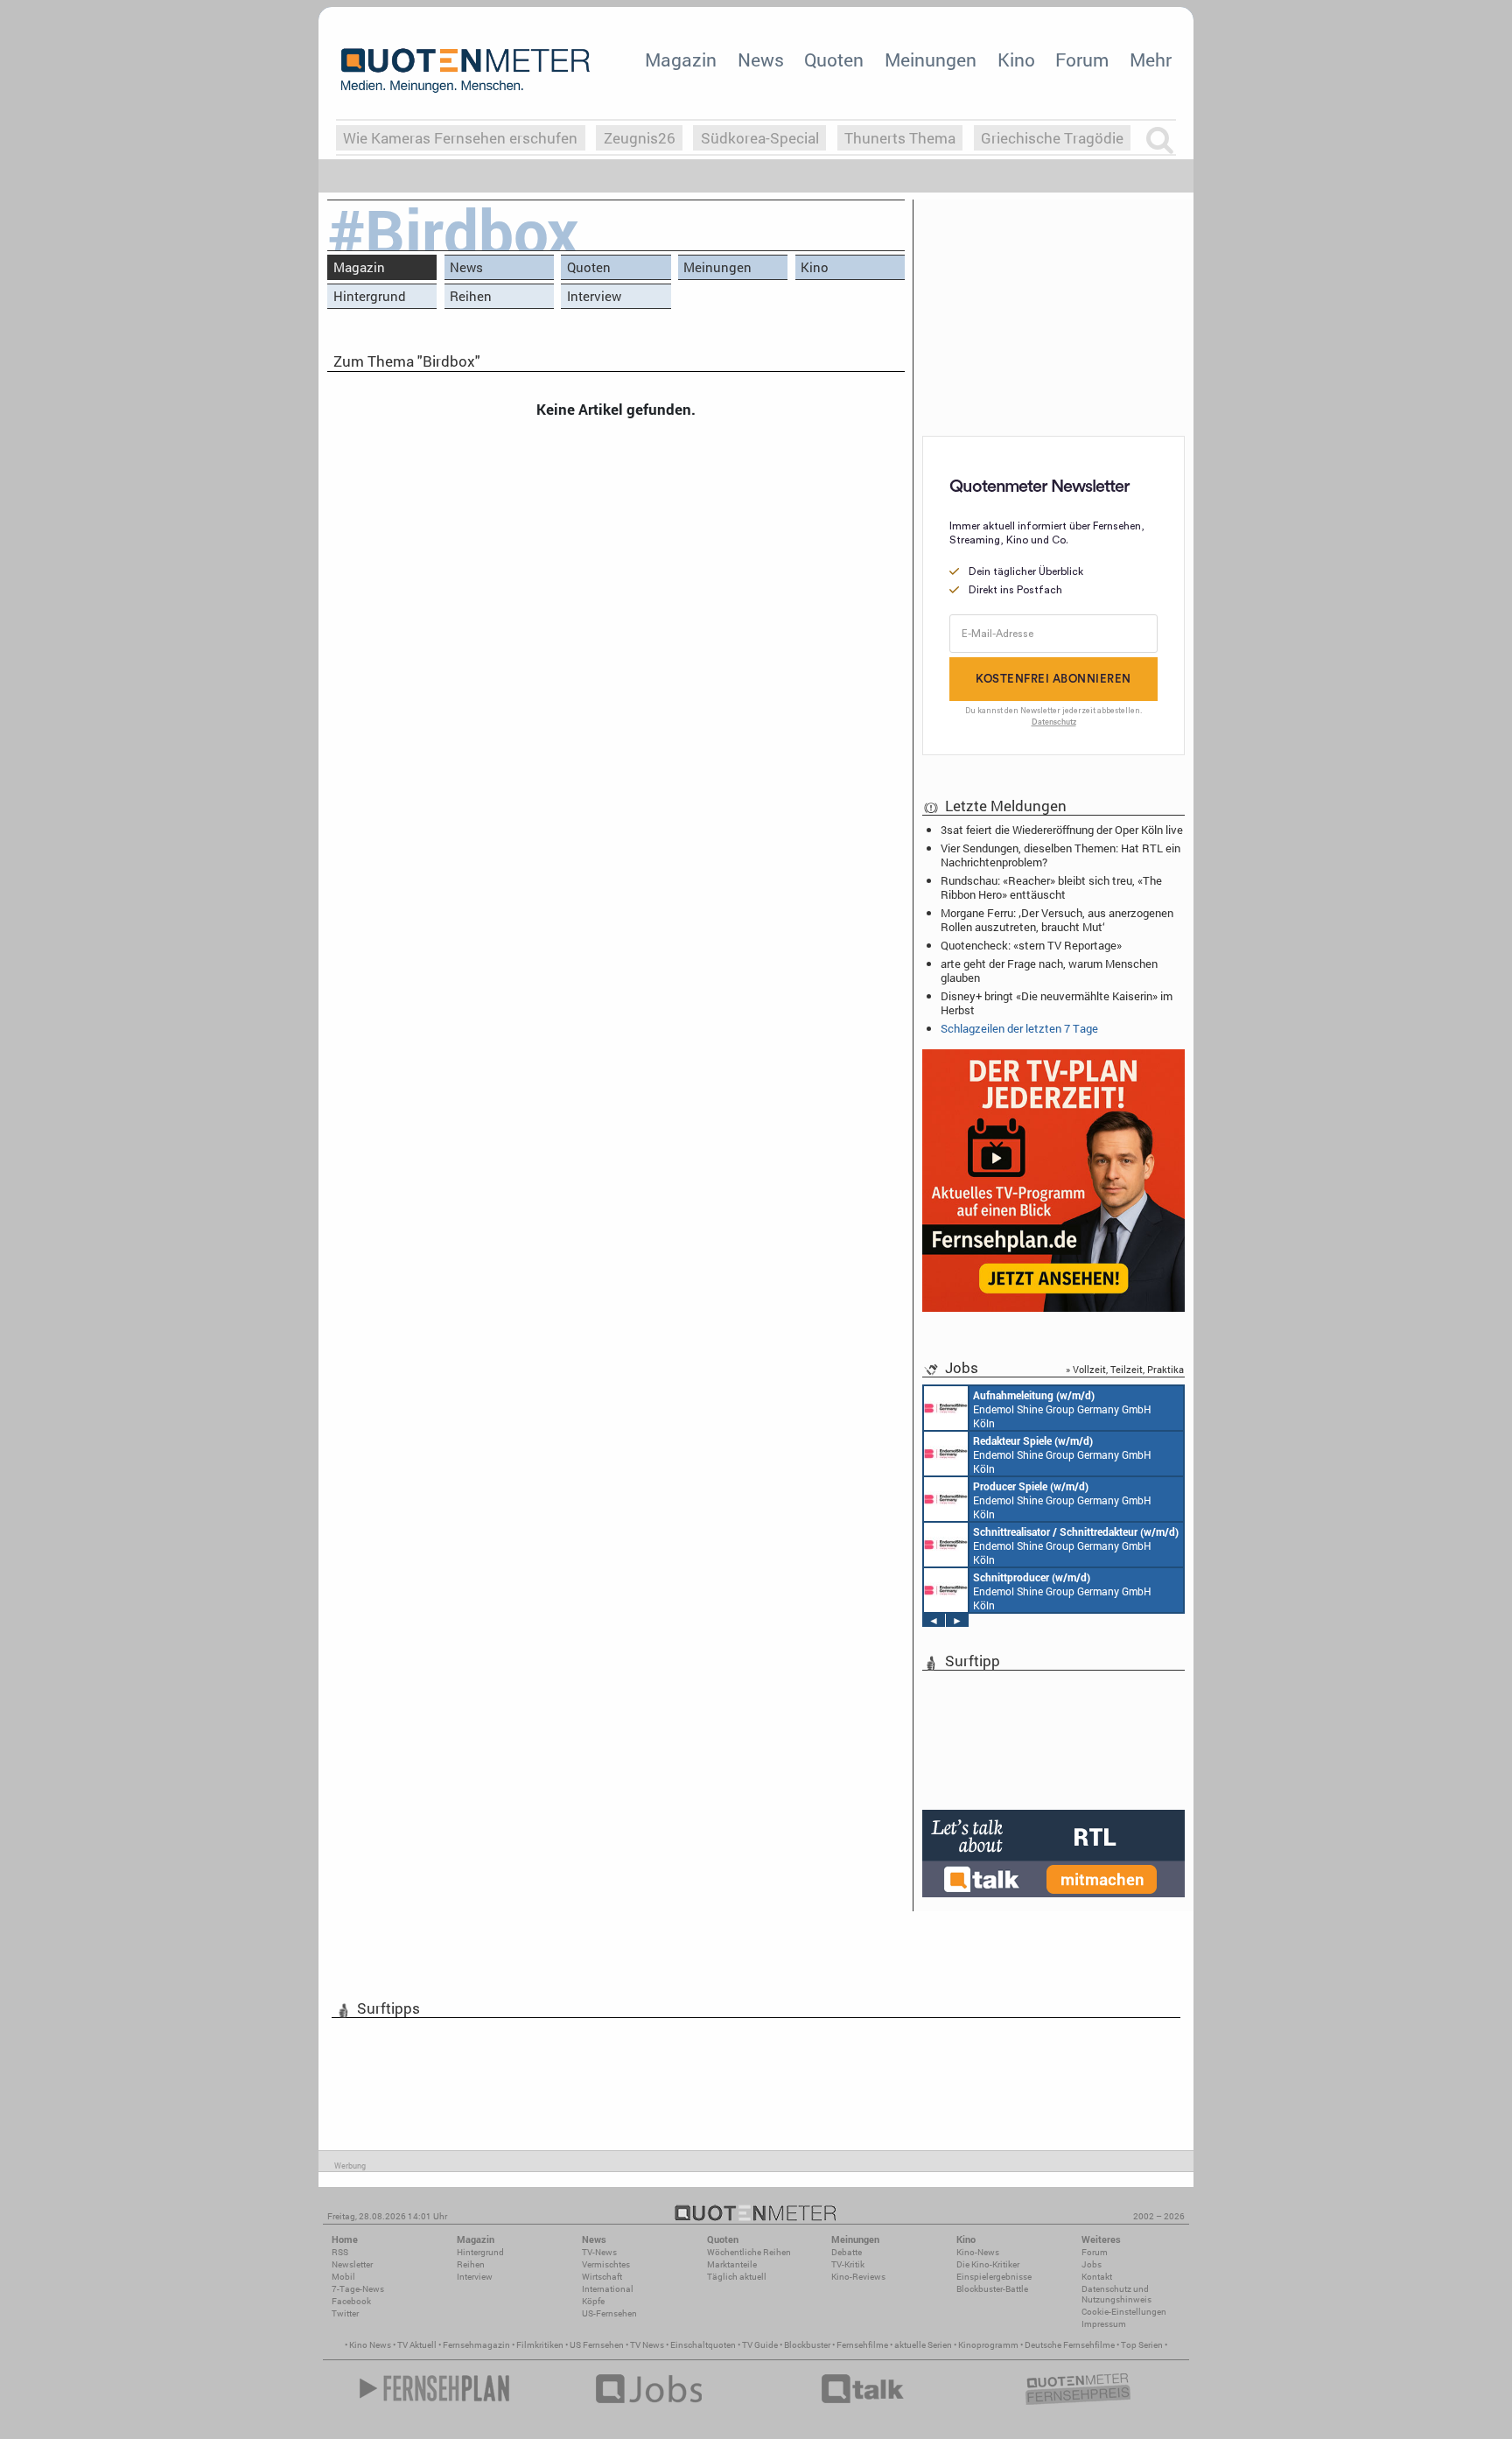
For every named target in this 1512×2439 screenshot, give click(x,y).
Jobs (1092, 2264)
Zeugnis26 (640, 138)
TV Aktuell (417, 2345)
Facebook (351, 2301)
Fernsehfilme (862, 2345)
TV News (647, 2345)
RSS (340, 2252)
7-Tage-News (358, 2289)
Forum (1082, 60)
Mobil (343, 2277)
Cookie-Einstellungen (1124, 2312)
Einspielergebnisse (994, 2277)
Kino (1016, 60)
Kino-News (978, 2252)
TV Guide (760, 2345)
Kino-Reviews (858, 2277)
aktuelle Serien (923, 2345)
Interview (594, 296)
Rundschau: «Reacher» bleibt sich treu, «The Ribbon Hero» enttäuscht (1051, 887)
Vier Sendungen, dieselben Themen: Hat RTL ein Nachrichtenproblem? (1060, 855)
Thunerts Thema (900, 138)
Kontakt (1097, 2277)
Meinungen (931, 60)
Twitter (345, 2313)
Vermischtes (606, 2264)
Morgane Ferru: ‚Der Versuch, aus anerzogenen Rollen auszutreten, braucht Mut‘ (1057, 920)
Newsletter (352, 2264)
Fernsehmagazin (476, 2345)
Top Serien (1142, 2345)
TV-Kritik (848, 2264)
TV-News (599, 2252)
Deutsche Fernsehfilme (1070, 2345)
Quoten (834, 60)
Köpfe (593, 2301)
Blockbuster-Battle (992, 2289)
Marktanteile (732, 2264)
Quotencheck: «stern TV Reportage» (1031, 945)
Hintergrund (370, 296)
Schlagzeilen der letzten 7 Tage (1019, 1028)
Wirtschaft (602, 2277)
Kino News (370, 2345)
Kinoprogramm (988, 2345)
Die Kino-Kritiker (988, 2264)
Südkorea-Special (760, 138)
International (608, 2289)
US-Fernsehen (609, 2313)
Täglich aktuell (737, 2277)
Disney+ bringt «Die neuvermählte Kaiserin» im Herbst (1057, 1003)
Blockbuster (807, 2345)
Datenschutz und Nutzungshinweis (1116, 2294)
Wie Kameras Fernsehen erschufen (460, 138)
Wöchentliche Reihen (749, 2252)
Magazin (681, 60)
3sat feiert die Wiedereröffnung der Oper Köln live (1062, 830)
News (761, 60)
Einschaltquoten (703, 2345)
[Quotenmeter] (465, 70)
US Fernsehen (597, 2345)
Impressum (1104, 2324)
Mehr (1151, 60)
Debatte (847, 2252)
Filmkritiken (540, 2345)
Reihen (471, 296)
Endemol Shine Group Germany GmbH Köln (1062, 1409)
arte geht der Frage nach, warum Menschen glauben (1049, 971)
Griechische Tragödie (1052, 138)
